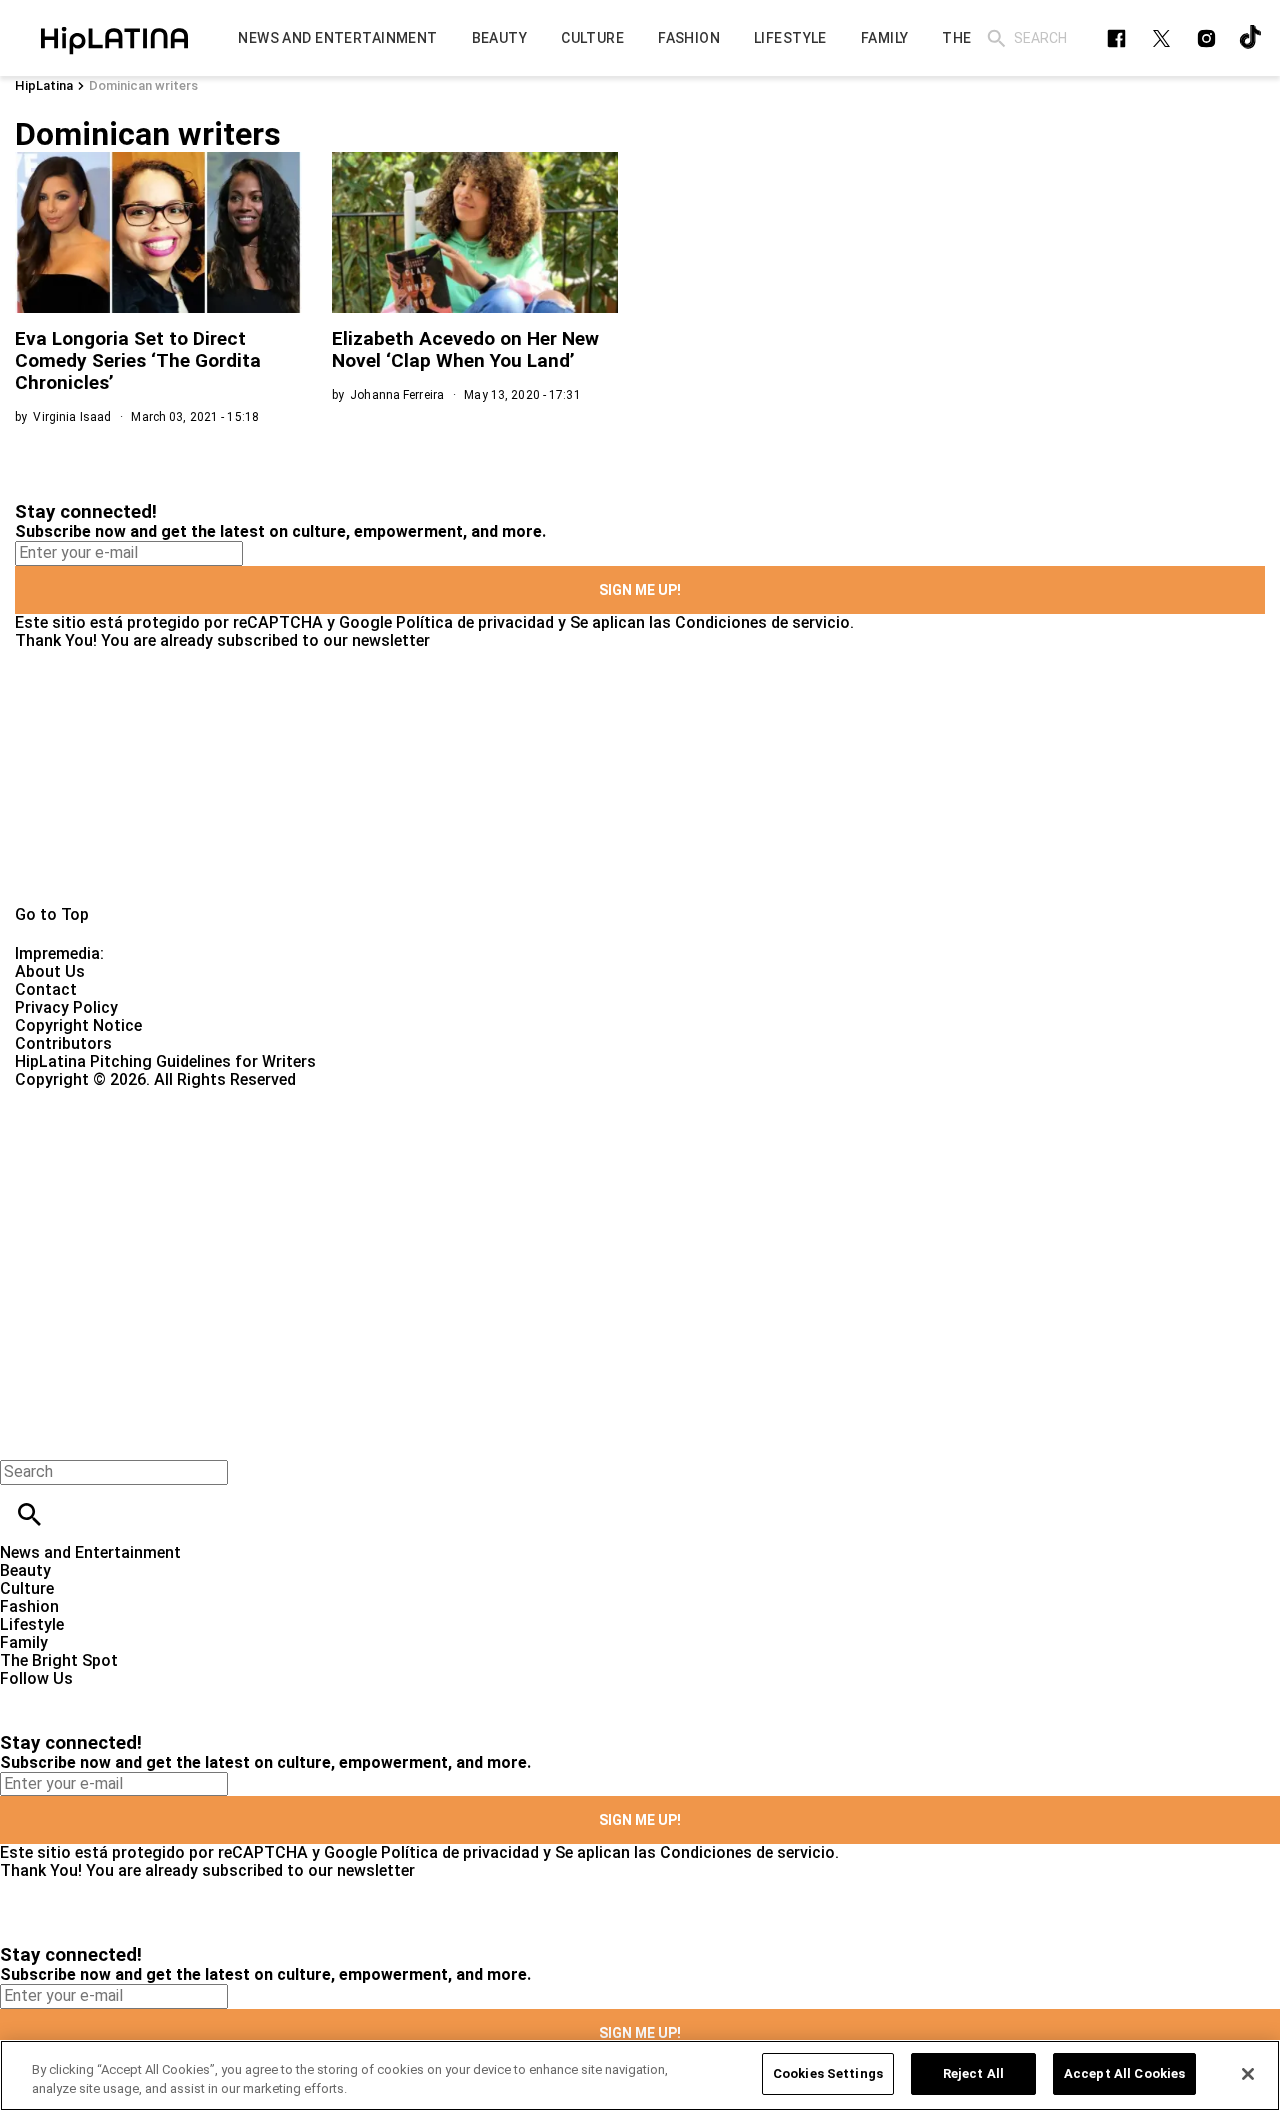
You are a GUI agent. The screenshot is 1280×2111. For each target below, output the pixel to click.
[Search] (996, 38)
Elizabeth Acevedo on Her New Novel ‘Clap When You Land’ (465, 349)
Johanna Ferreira (397, 395)
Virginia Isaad (72, 417)
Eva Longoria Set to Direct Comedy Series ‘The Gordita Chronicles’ (138, 360)
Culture (27, 1588)
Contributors (63, 1043)
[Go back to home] (525, 1161)
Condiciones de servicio (762, 622)
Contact (46, 989)
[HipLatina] (114, 38)
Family (24, 1642)
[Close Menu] (22, 1437)
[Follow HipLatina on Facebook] (1116, 38)
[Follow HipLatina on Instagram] (1206, 38)
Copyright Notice (78, 1025)
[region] (640, 2075)
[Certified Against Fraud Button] (86, 1097)
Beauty (25, 1570)
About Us (50, 971)
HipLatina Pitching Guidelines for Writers (165, 1061)
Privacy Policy (66, 1007)
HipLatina (44, 85)
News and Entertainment (90, 1552)
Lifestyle (32, 1624)
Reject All (973, 2073)
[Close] (1248, 2074)
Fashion (29, 1606)
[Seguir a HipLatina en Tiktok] (1251, 38)
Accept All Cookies (1124, 2073)
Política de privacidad (475, 622)
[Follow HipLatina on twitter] (1161, 38)
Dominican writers (143, 85)
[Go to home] (640, 778)
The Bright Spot (59, 1660)
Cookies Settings (828, 2073)
